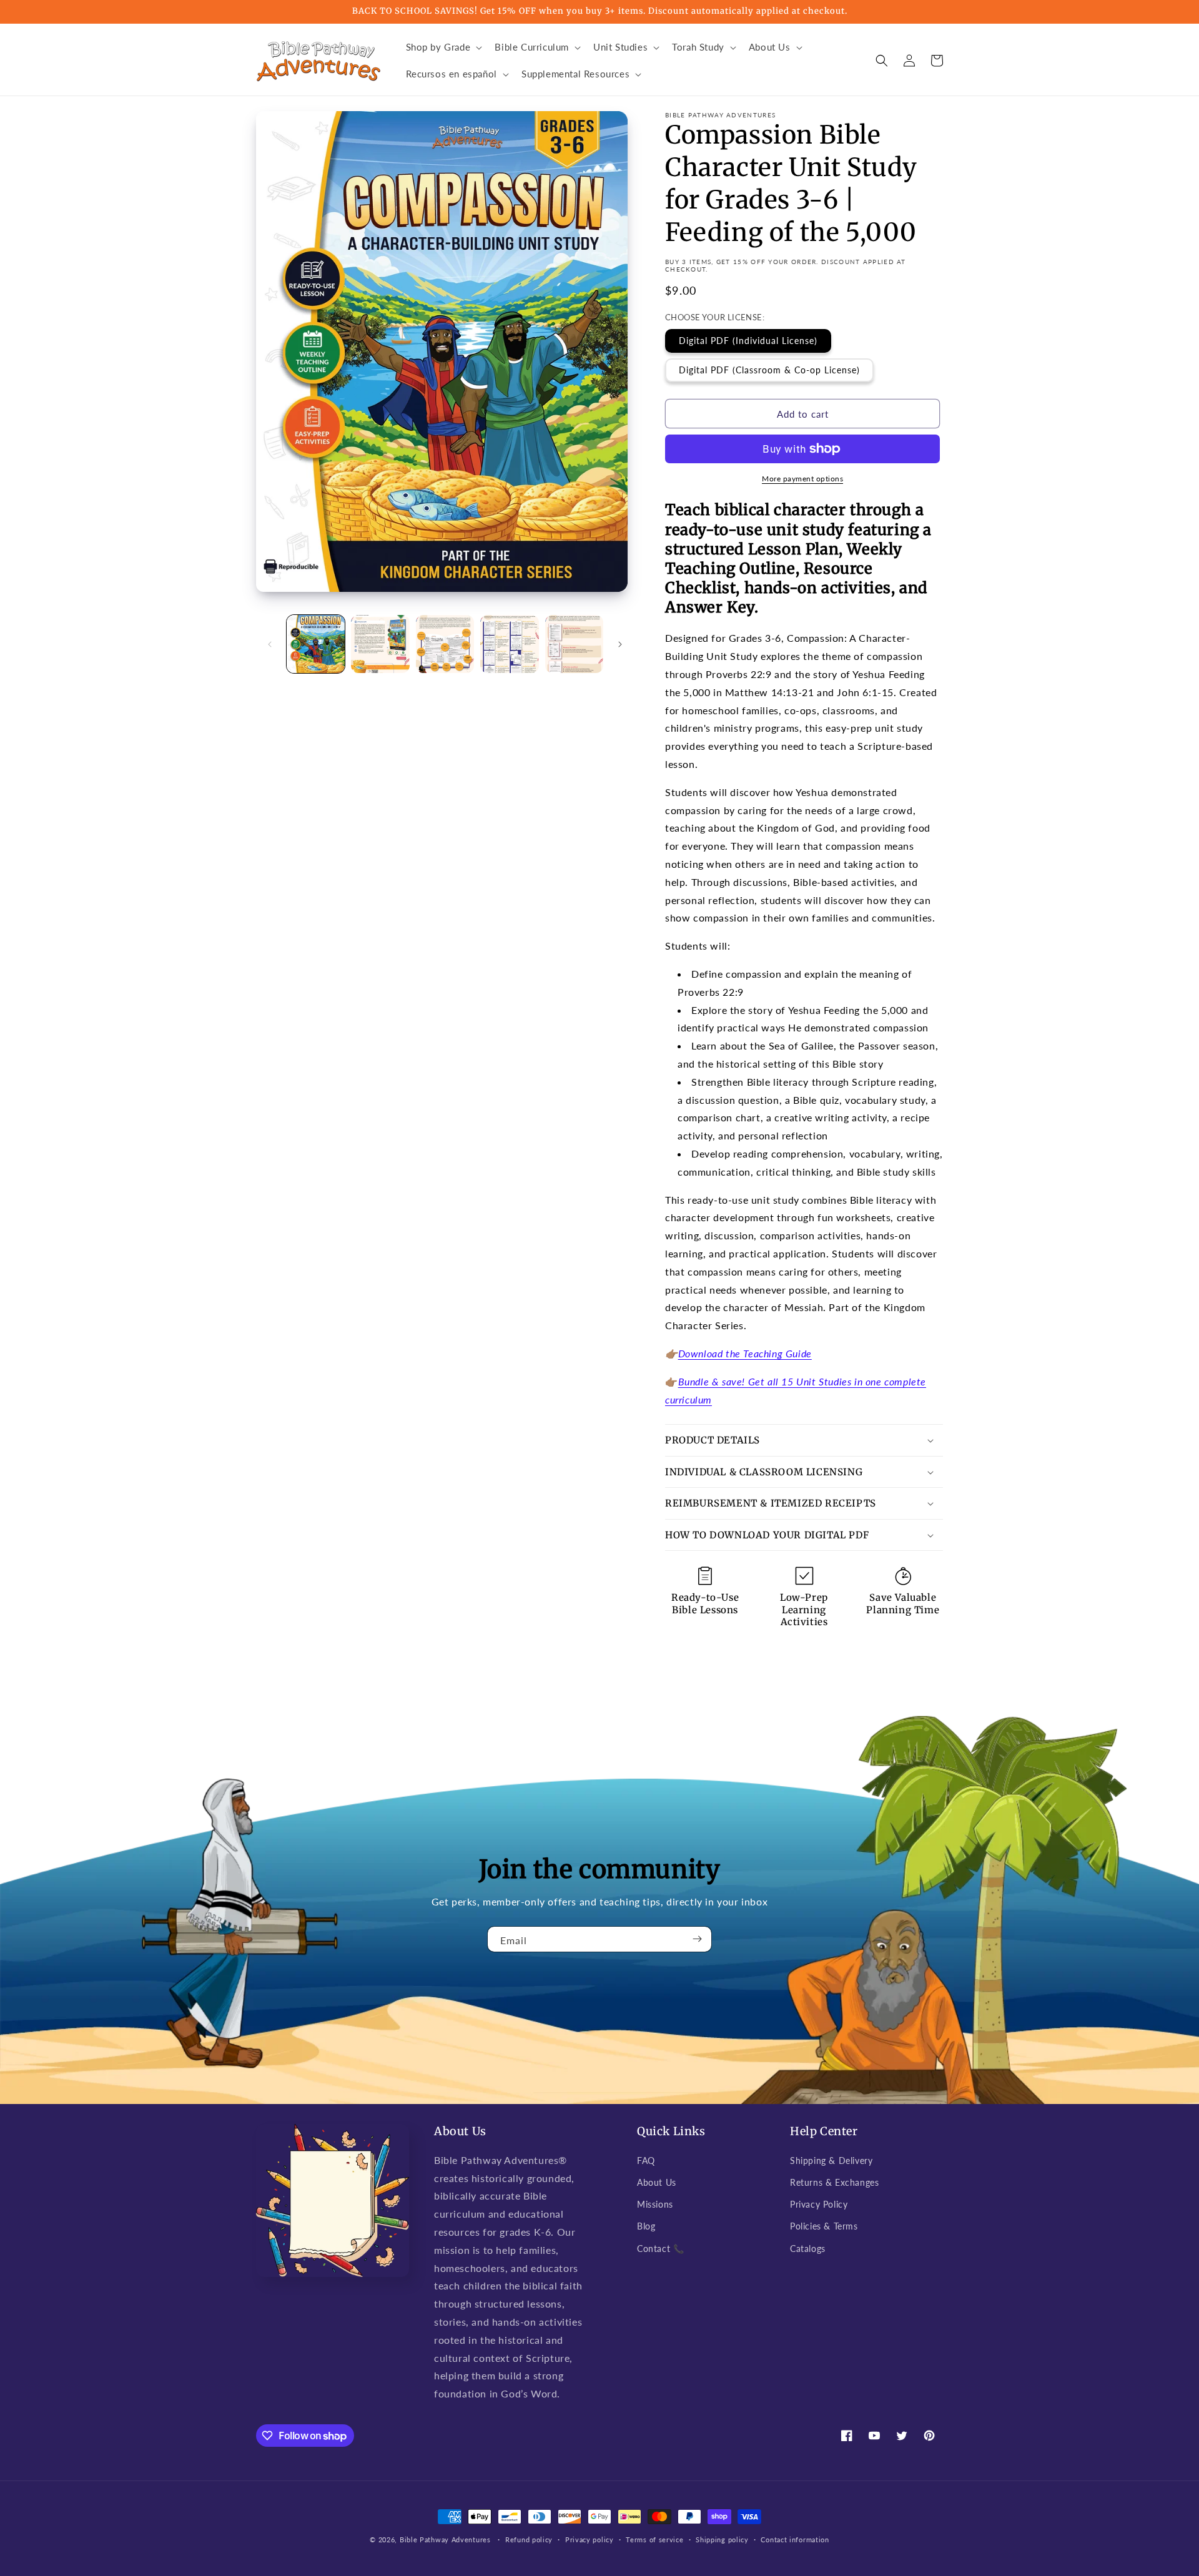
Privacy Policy (819, 2204)
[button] (443, 47)
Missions (655, 2204)
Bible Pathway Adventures (445, 2539)
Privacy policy (590, 2539)
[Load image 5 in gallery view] (574, 644)
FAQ (646, 2161)
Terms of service (654, 2539)
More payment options (802, 479)
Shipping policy (722, 2539)
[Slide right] (620, 644)
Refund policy (529, 2539)
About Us (657, 2182)
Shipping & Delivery (831, 2161)
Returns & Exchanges (834, 2182)
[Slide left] (270, 644)
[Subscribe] (698, 1939)
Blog (646, 2226)
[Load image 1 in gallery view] (316, 644)
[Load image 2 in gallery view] (380, 644)
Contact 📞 (660, 2249)
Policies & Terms (824, 2226)
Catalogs (808, 2249)
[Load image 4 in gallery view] (509, 644)
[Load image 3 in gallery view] (445, 644)
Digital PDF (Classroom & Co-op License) (769, 370)
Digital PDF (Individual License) (748, 341)
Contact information (795, 2539)
